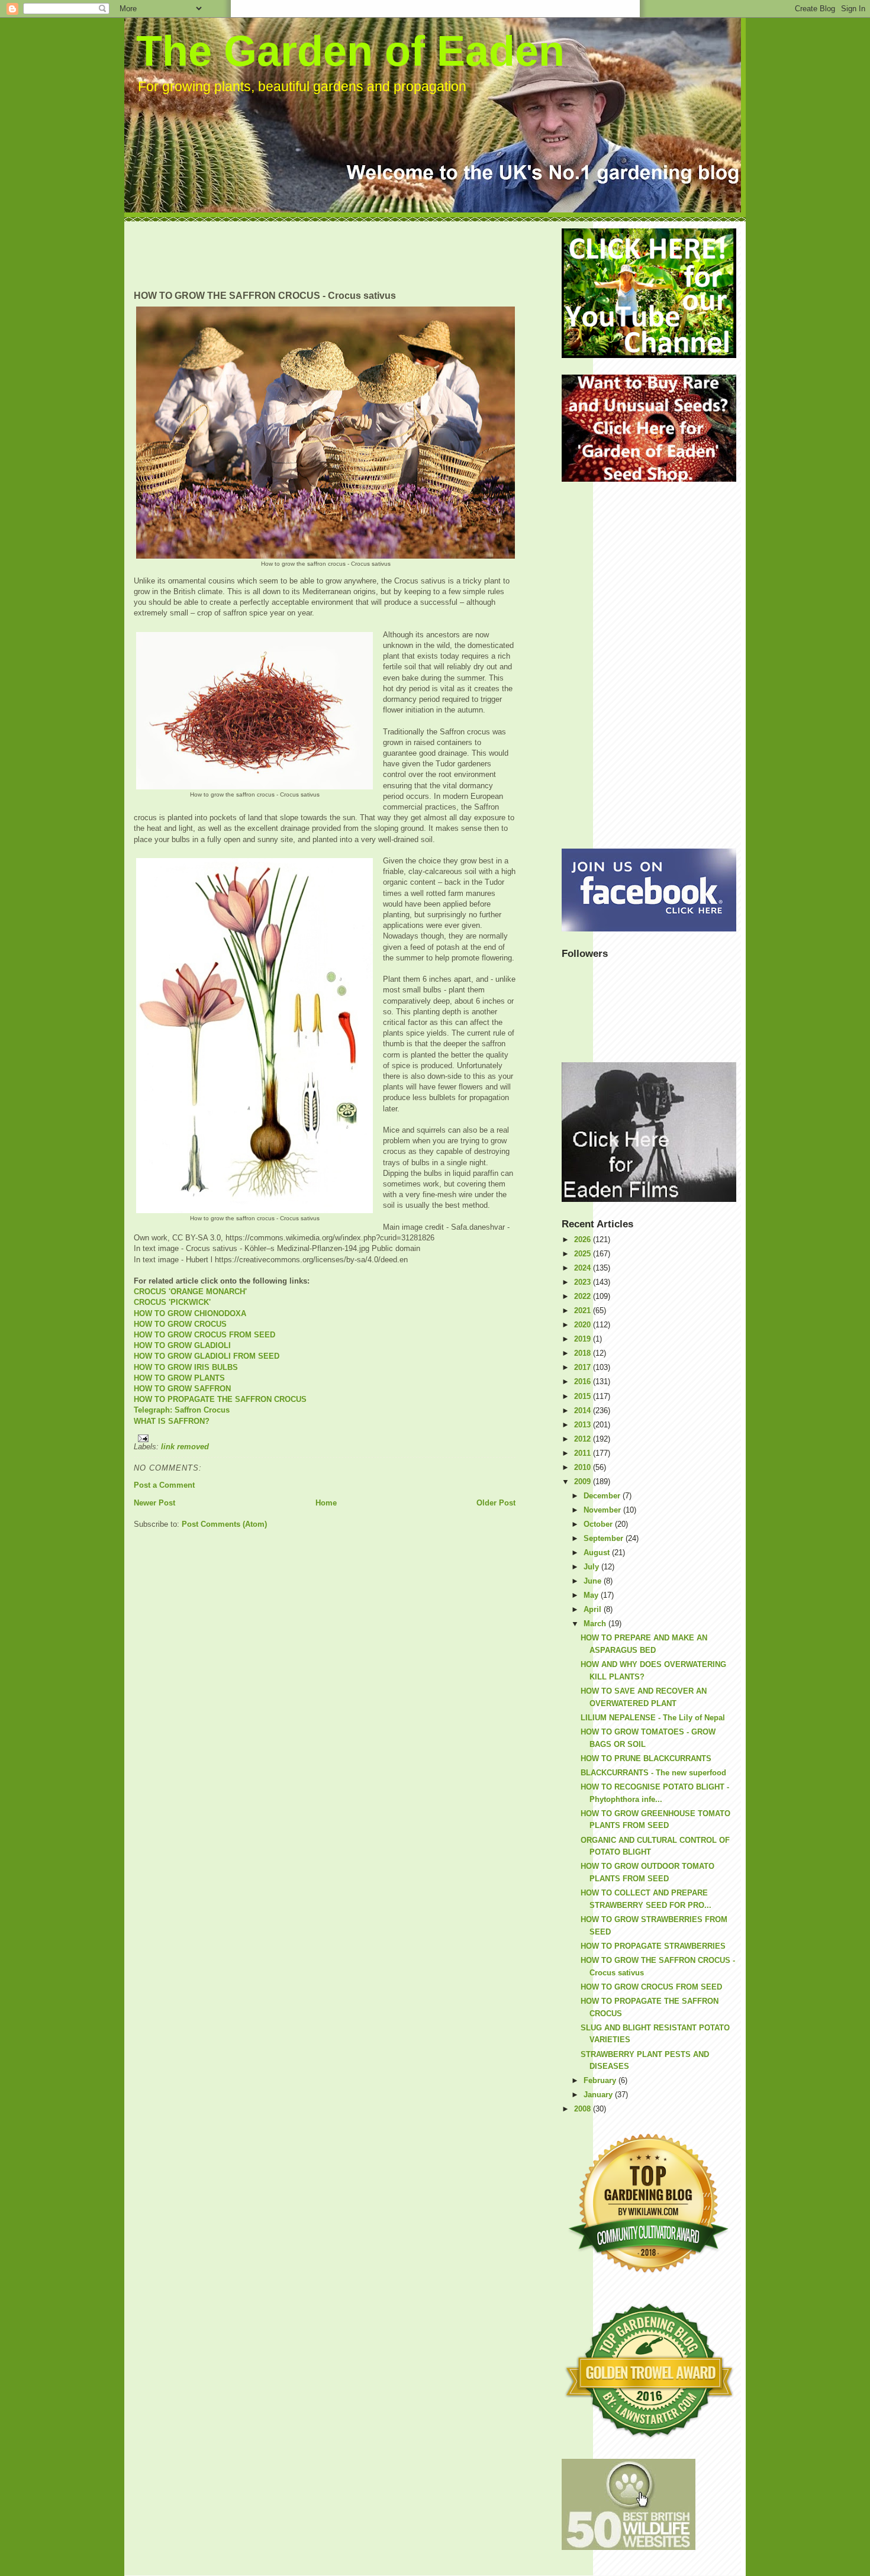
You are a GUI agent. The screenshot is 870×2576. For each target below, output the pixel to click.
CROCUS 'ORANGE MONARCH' (190, 1292)
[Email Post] (325, 1438)
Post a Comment (164, 1485)
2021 (584, 1310)
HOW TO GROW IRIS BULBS (186, 1367)
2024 (584, 1268)
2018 (584, 1353)
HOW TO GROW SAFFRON (182, 1389)
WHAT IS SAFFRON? (172, 1421)
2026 (584, 1239)
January (599, 2095)
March (596, 1624)
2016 (584, 1382)
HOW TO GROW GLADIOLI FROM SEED (207, 1356)
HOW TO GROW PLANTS (179, 1378)
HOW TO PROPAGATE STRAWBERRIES (653, 1946)
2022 (584, 1296)
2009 (584, 1482)
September (605, 1538)
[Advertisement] (349, 255)
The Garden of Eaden (350, 51)
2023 (584, 1282)
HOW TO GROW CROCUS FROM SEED (204, 1335)
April (594, 1609)
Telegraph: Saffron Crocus (182, 1410)
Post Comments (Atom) (224, 1524)
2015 (584, 1396)
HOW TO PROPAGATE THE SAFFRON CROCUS (220, 1399)
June (594, 1581)
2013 (584, 1425)
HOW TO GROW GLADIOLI (182, 1345)
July (592, 1567)
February (601, 2080)
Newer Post (154, 1503)
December (603, 1496)
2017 (584, 1367)
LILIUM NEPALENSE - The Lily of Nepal (653, 1718)
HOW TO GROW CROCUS (180, 1324)
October (599, 1524)
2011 (584, 1453)
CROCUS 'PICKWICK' (172, 1302)
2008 (584, 2109)
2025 (584, 1254)
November (603, 1510)
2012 (584, 1439)
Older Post (496, 1503)
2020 (584, 1325)
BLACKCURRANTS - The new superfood (653, 1773)
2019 (584, 1339)
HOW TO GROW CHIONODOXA (190, 1313)
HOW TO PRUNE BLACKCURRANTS (646, 1758)
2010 (584, 1467)
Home (326, 1503)
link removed (185, 1447)
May (592, 1595)
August (598, 1553)
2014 (584, 1410)
